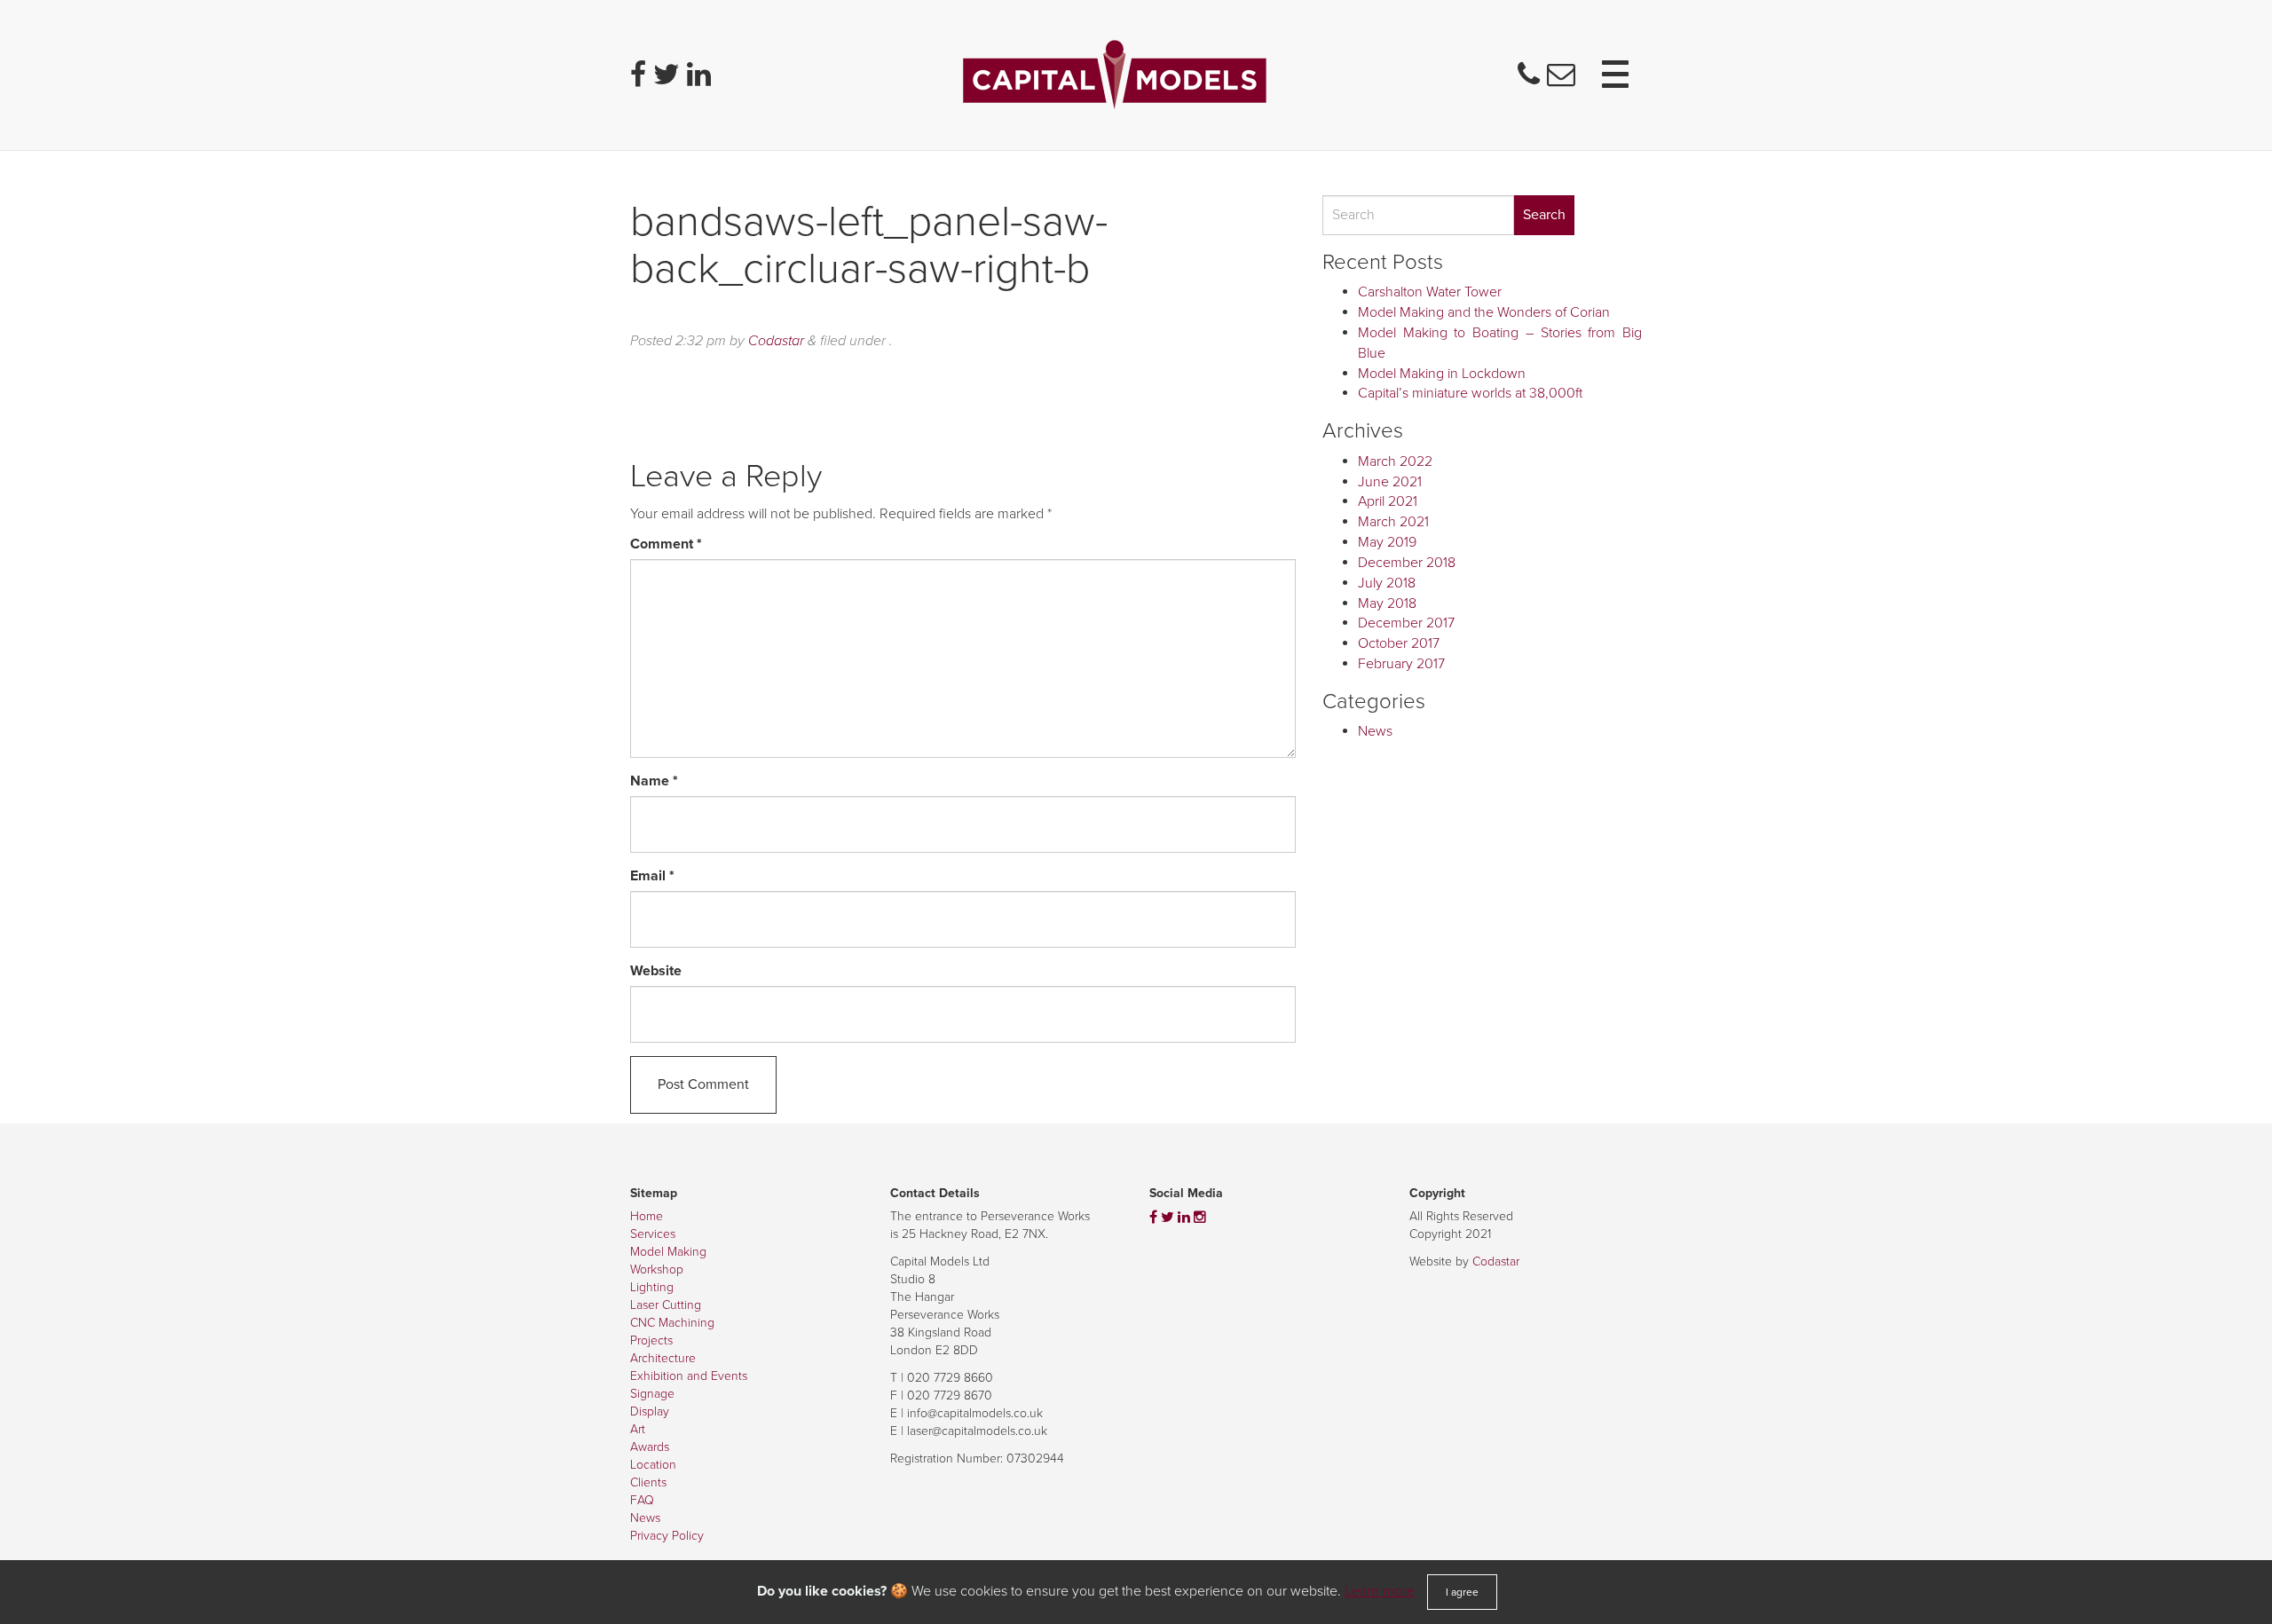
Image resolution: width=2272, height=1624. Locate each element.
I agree (1462, 1592)
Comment (666, 544)
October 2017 (1399, 643)
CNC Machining (672, 1323)
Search (1544, 215)
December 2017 (1406, 623)
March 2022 (1395, 461)
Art (638, 1429)
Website (656, 971)
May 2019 (1387, 542)
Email (652, 876)
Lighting (652, 1287)
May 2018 (1387, 603)
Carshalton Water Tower (1430, 292)
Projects (651, 1340)
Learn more (1380, 1591)
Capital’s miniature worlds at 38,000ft (1470, 393)
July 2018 (1387, 583)
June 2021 (1390, 482)
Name (654, 781)
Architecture (663, 1358)
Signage (652, 1394)
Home (647, 1216)
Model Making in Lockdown (1442, 374)
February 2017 (1401, 664)
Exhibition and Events (689, 1376)
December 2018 (1407, 563)
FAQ (642, 1500)
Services (653, 1234)
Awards (650, 1447)
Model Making (668, 1252)
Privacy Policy (667, 1536)
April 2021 (1388, 501)
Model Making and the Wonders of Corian (1484, 312)
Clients (648, 1482)
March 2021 (1393, 522)
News (1375, 731)
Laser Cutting (666, 1305)
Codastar (776, 341)
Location (653, 1465)
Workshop (657, 1269)
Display (650, 1411)
